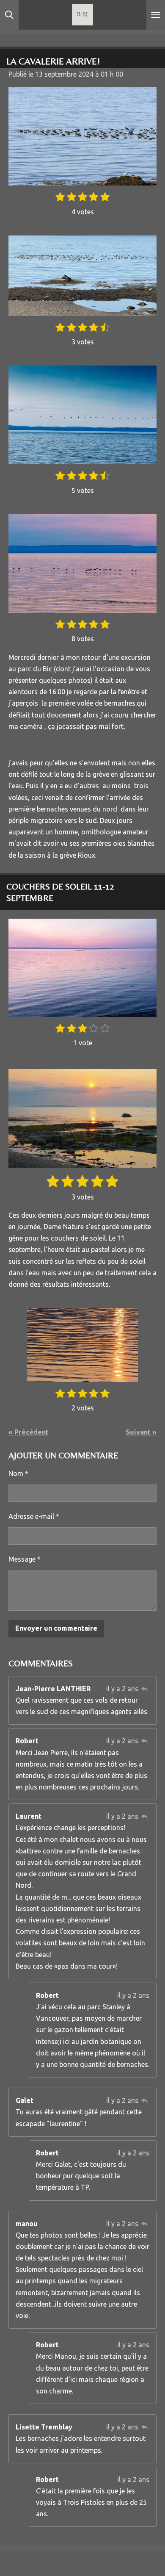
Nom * (18, 1474)
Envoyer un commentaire (56, 1628)
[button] (149, 1316)
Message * (25, 1559)
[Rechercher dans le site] (9, 15)
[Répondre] (145, 1689)
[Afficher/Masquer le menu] (156, 15)
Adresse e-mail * (34, 1516)
